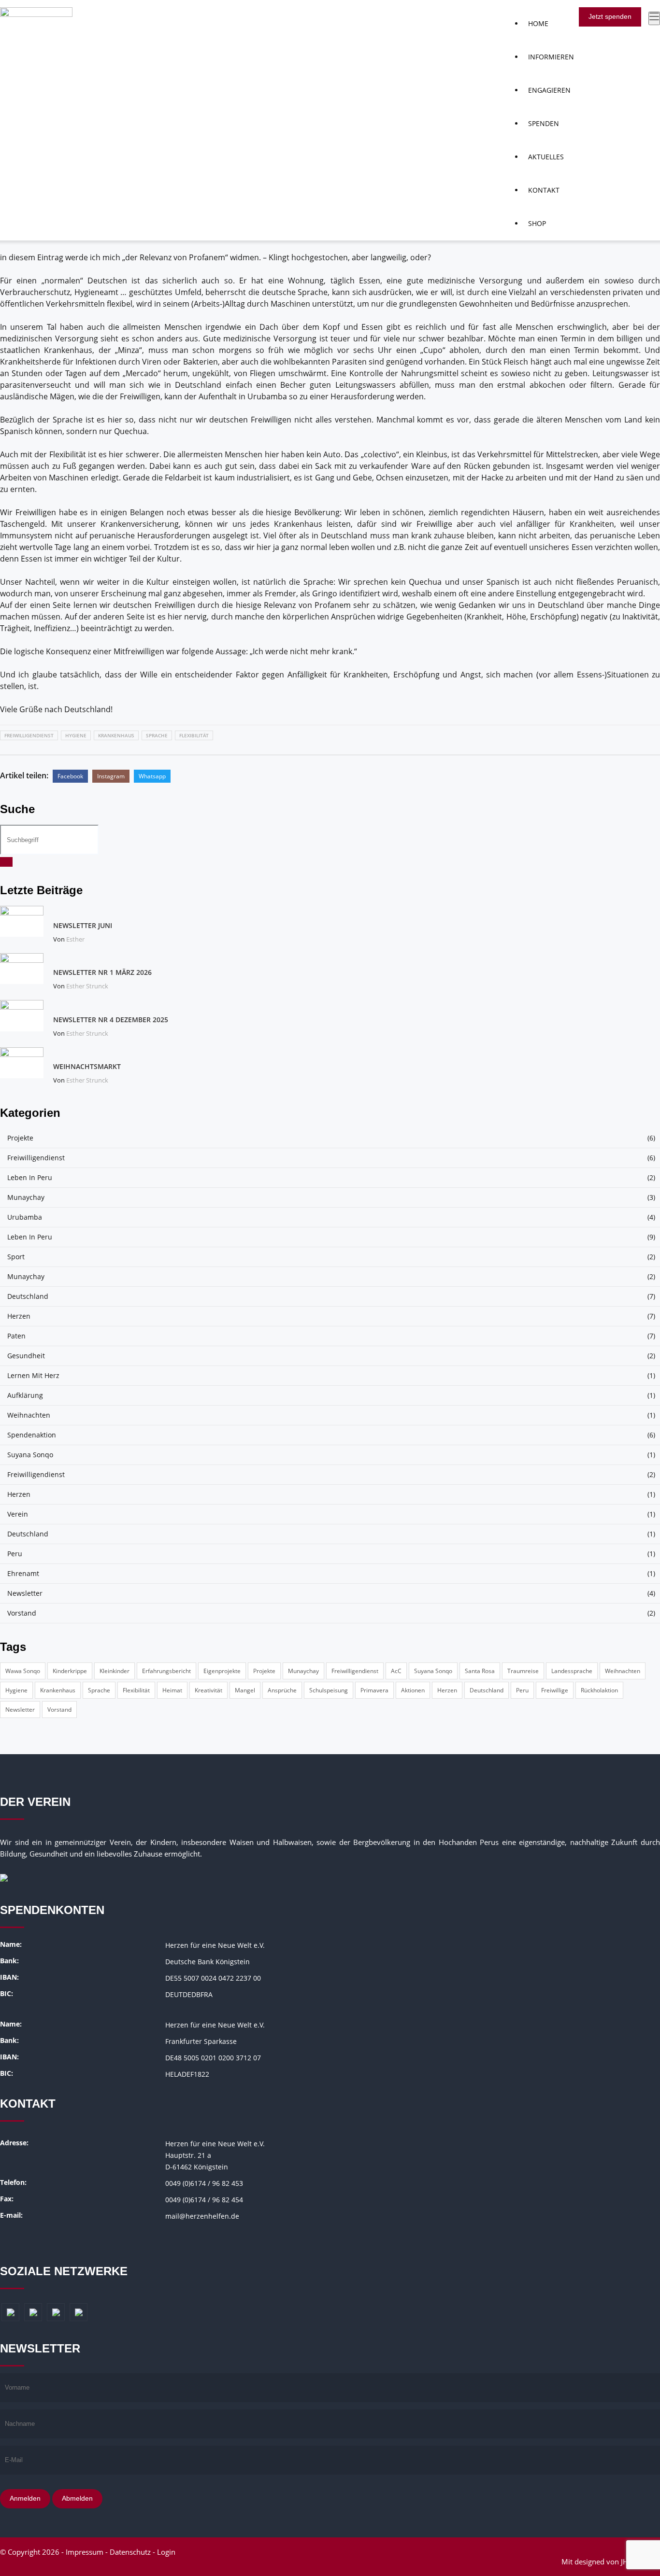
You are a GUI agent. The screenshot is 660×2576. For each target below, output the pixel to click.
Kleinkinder (115, 1671)
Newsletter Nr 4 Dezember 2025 (111, 1020)
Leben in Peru (30, 1177)
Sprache (157, 735)
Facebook (70, 776)
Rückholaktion (599, 1690)
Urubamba (25, 1217)
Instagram (111, 776)
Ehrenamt (23, 1573)
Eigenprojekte (222, 1671)
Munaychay (26, 1197)
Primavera (374, 1690)
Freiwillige (555, 1690)
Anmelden (25, 2498)
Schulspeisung (329, 1690)
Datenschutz (130, 2552)
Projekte (20, 1138)
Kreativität (208, 1690)
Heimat (172, 1690)
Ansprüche (282, 1690)
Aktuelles (546, 157)
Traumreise (523, 1671)
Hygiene (76, 735)
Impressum (85, 2552)
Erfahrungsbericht (166, 1671)
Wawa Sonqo (23, 1671)
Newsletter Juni (83, 925)
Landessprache (572, 1671)
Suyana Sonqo (30, 1455)
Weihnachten (29, 1415)
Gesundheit (26, 1356)
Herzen (19, 1316)
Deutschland (28, 1296)
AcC (396, 1671)
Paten (16, 1336)
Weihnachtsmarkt (87, 1066)
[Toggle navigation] (654, 18)
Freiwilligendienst (29, 735)
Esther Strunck (87, 986)
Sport (16, 1257)
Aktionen (413, 1690)
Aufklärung (25, 1395)
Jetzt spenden (610, 16)
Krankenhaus (116, 735)
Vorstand (22, 1613)
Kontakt (544, 190)
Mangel (245, 1690)
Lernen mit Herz (33, 1375)
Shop (537, 223)
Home (538, 23)
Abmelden (77, 2498)
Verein (18, 1514)
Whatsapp (152, 776)
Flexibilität (194, 735)
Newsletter (25, 1593)
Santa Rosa (480, 1671)
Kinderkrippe (70, 1671)
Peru (15, 1554)
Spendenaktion (32, 1435)
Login (166, 2552)
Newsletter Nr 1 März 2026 (102, 972)
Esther (75, 939)
